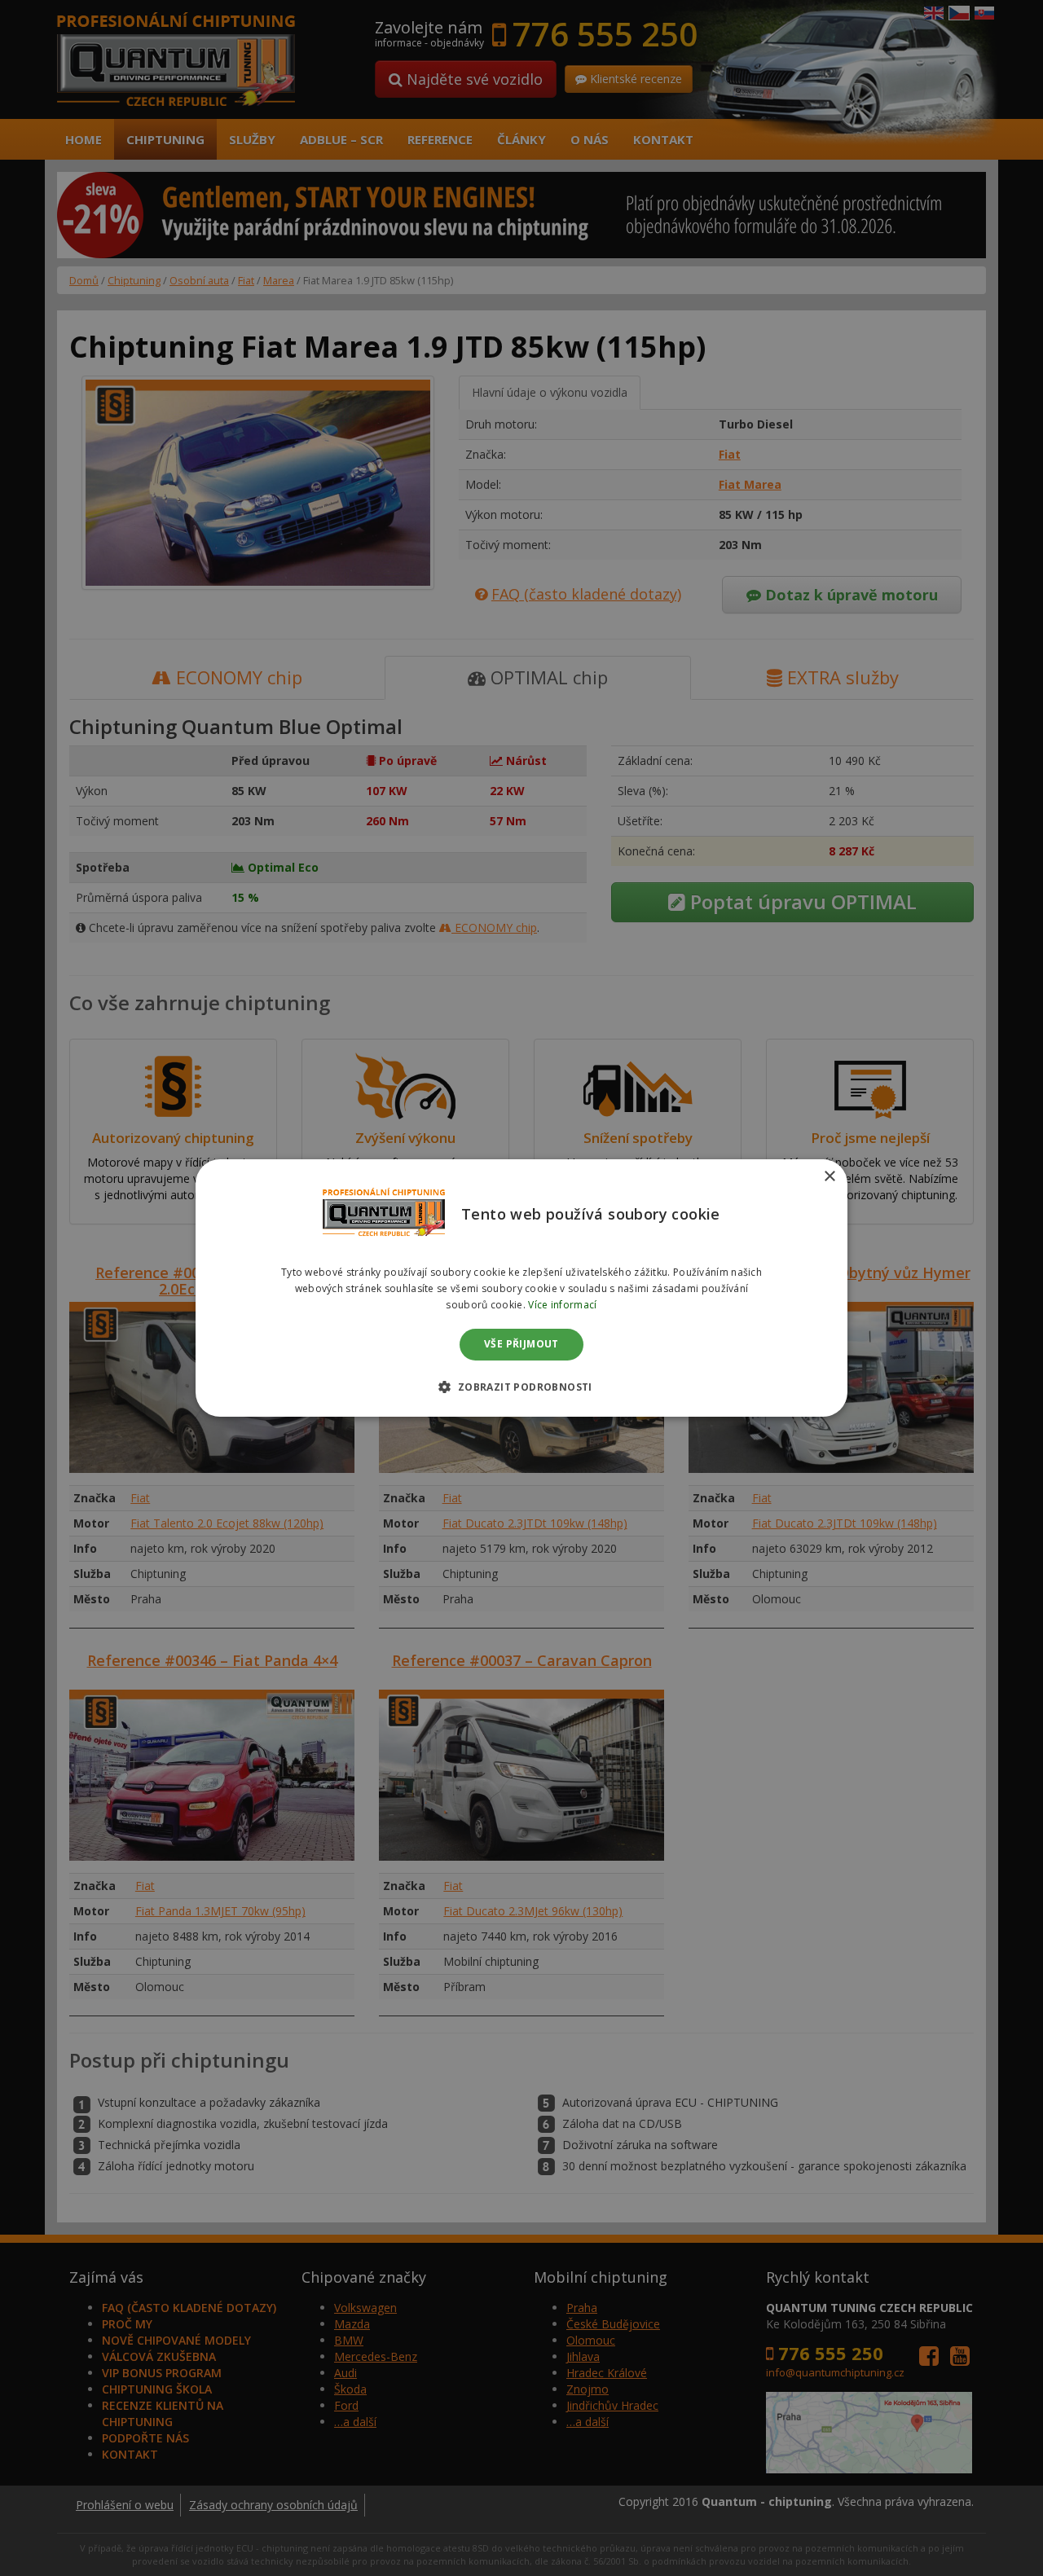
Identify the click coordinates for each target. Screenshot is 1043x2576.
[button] (521, 1387)
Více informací (562, 1305)
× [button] (829, 1177)
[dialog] (521, 1288)
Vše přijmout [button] (521, 1345)
